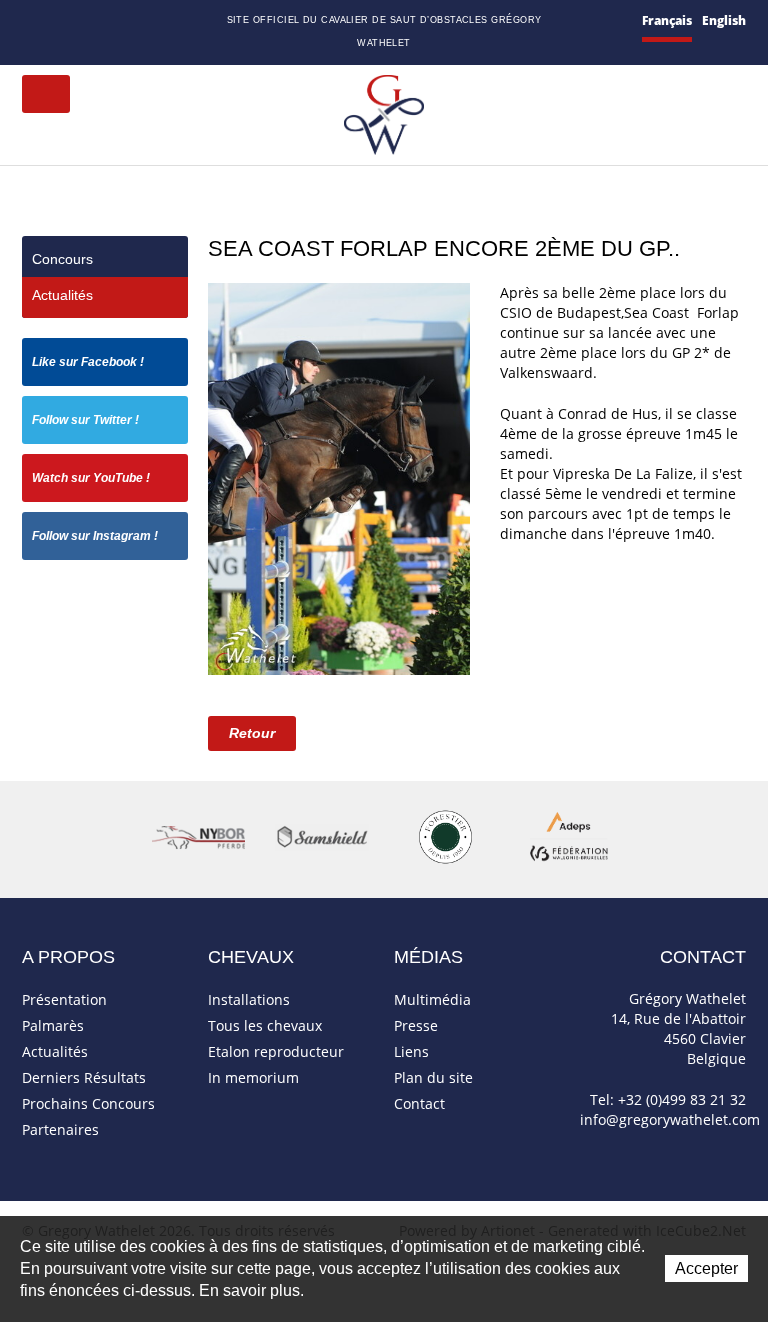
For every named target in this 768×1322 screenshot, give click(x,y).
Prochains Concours (88, 1103)
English (724, 20)
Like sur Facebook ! (88, 362)
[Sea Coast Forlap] (339, 477)
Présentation (64, 999)
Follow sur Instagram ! (95, 536)
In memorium (253, 1077)
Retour (252, 733)
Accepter (706, 1268)
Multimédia (432, 999)
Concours (62, 259)
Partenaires (60, 1129)
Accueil (30, 21)
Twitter (128, 21)
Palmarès (53, 1025)
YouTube (152, 22)
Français (667, 20)
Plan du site (83, 22)
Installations (249, 999)
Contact (56, 22)
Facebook (107, 19)
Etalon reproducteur (276, 1051)
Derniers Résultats (84, 1077)
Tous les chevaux (265, 1025)
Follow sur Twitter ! (85, 420)
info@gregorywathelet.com (670, 1119)
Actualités (62, 295)
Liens (411, 1051)
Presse (416, 1025)
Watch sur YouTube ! (91, 478)
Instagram (177, 19)
